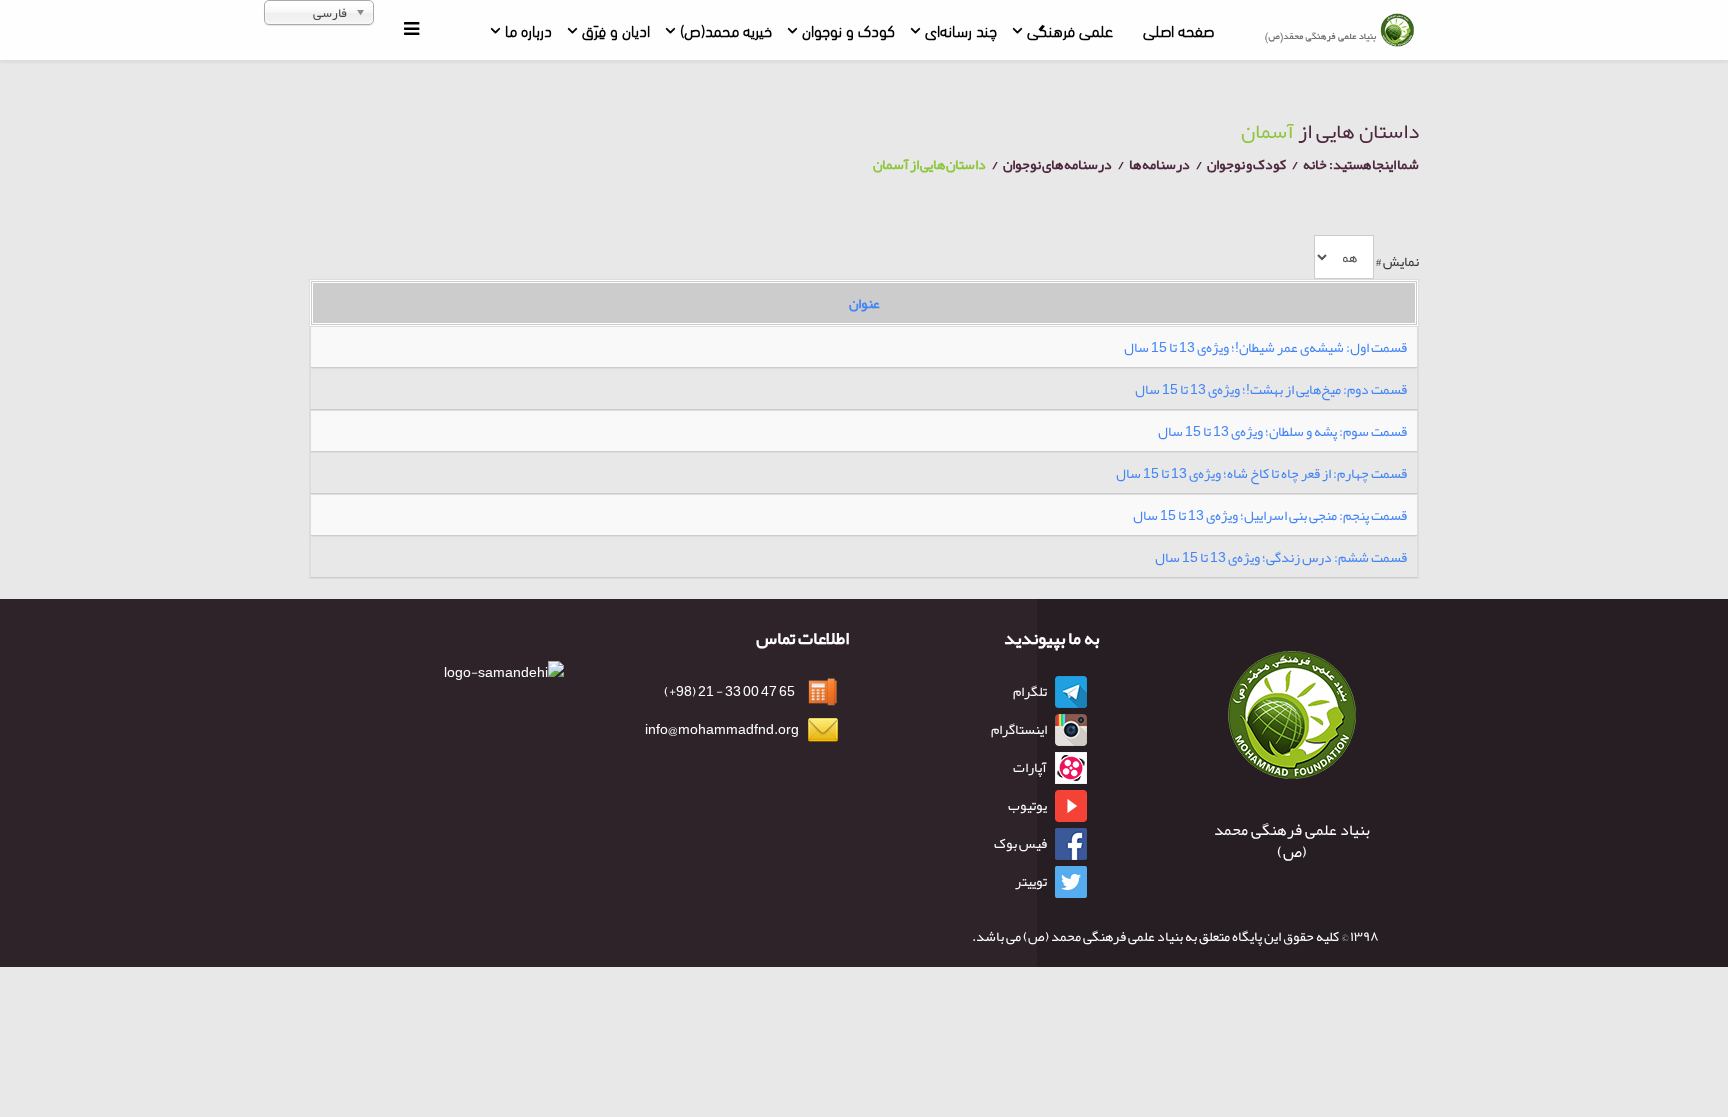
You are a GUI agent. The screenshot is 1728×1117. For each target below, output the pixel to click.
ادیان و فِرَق (616, 29)
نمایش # (1397, 261)
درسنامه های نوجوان (1057, 164)
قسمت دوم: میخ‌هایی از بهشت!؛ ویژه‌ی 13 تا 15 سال (1271, 389)
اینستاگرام (1019, 729)
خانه (1315, 164)
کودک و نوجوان (848, 29)
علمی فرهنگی (1070, 29)
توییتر (1031, 881)
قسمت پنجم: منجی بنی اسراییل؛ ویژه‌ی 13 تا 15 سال (1270, 515)
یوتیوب (1027, 805)
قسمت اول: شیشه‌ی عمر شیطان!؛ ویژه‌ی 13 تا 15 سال (1265, 347)
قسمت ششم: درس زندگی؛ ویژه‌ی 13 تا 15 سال (1281, 557)
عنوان (864, 303)
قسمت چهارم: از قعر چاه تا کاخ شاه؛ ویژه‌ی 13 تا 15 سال (1261, 473)
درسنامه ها (1159, 164)
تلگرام (1030, 691)
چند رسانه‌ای (961, 29)
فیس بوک (1020, 843)
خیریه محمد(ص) (726, 29)
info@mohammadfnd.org (722, 729)
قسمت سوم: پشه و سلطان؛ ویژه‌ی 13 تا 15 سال (1282, 431)
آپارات (1030, 767)
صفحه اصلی (1178, 29)
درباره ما (528, 29)
